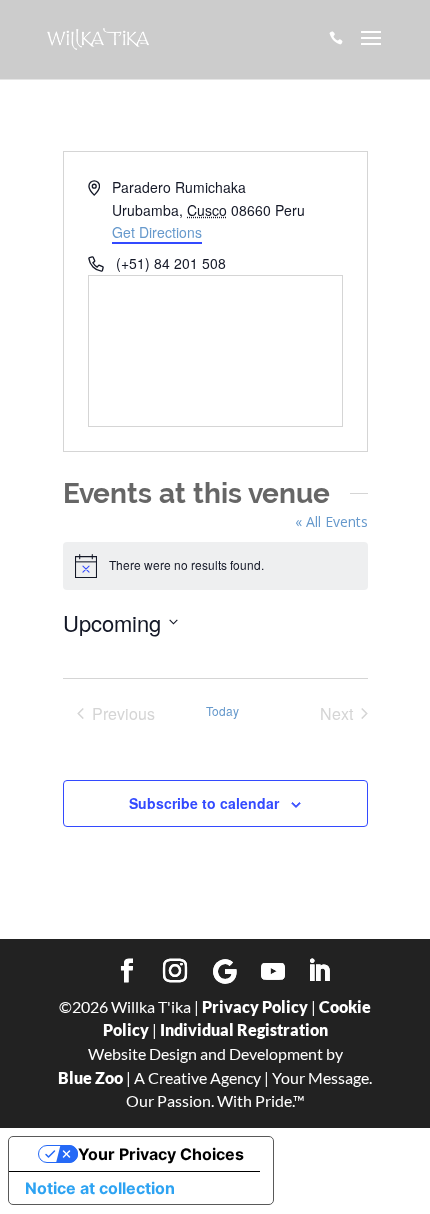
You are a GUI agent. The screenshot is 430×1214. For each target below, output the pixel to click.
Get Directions (157, 232)
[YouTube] (273, 972)
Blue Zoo (90, 1077)
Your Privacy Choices (161, 1154)
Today (222, 711)
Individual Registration (244, 1029)
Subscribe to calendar (204, 803)
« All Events (331, 521)
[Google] (225, 972)
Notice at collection (100, 1188)
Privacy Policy (255, 1006)
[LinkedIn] (319, 972)
